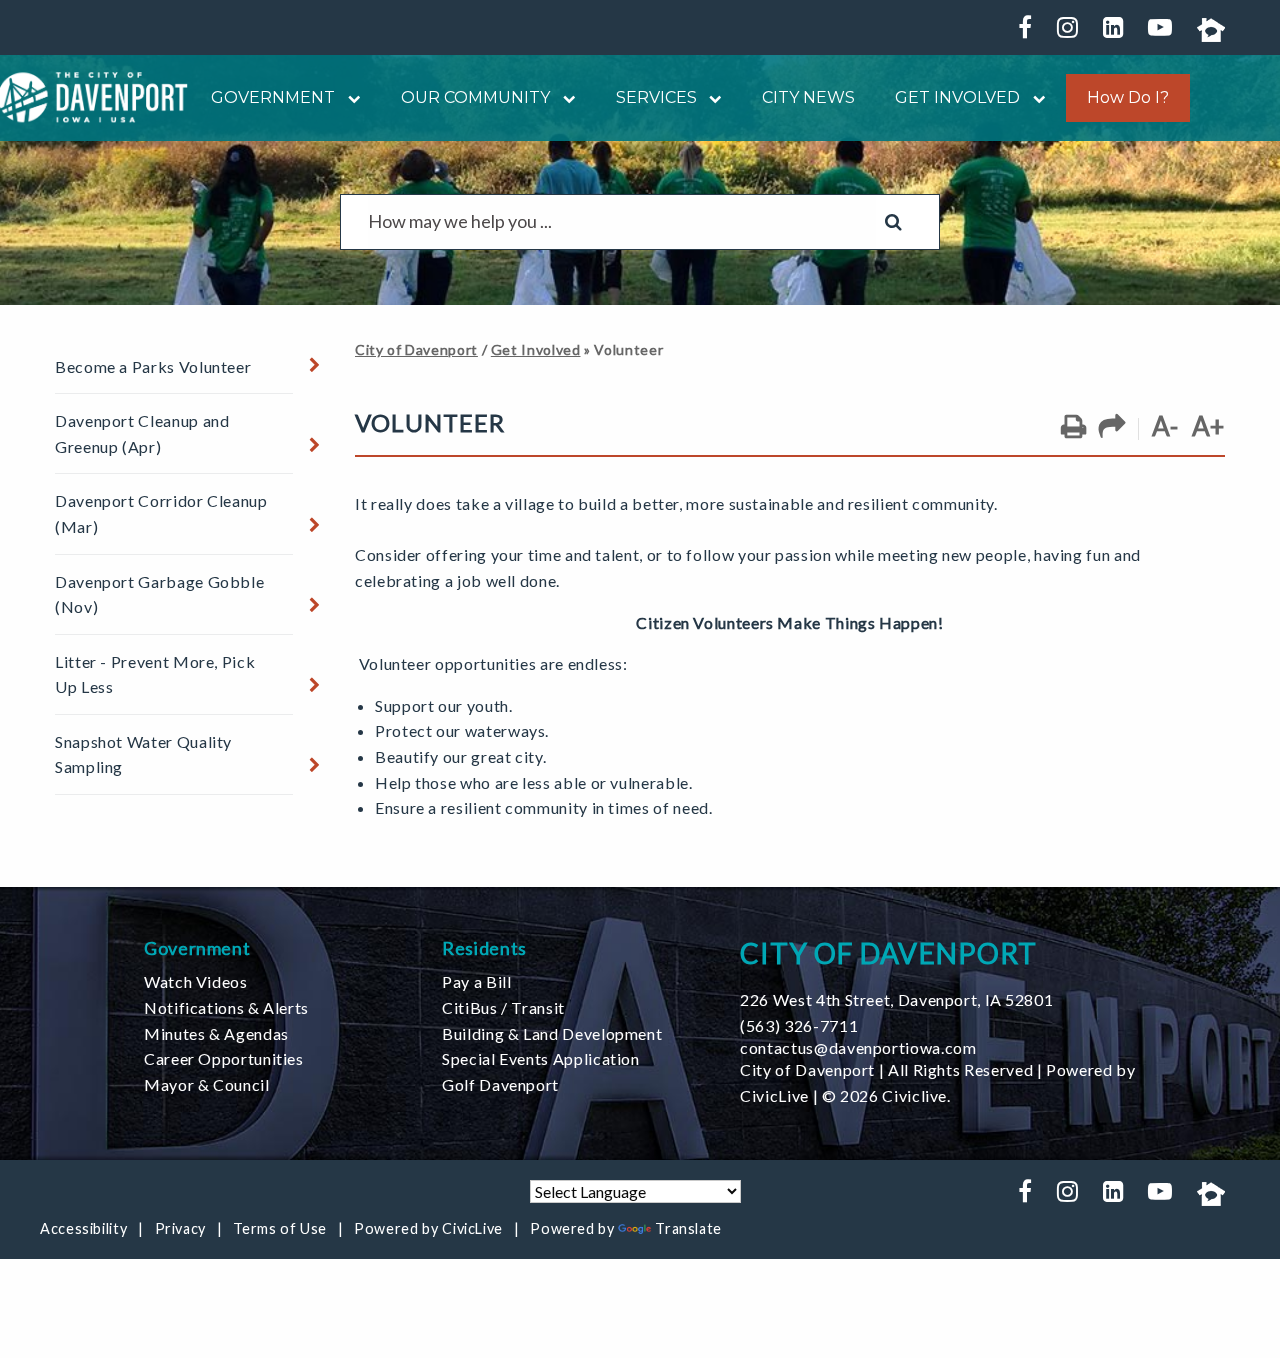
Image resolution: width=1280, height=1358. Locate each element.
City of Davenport (416, 349)
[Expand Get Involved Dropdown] (1033, 97)
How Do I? (1128, 98)
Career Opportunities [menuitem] (224, 1058)
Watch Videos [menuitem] (196, 981)
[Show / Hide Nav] (298, 365)
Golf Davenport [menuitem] (500, 1084)
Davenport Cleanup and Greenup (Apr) (142, 433)
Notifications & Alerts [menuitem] (226, 1007)
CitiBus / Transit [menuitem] (503, 1007)
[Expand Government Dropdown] (348, 97)
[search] (622, 222)
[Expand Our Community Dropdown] (563, 97)
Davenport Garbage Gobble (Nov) (159, 594)
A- (1165, 426)
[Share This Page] (1112, 427)
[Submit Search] (893, 222)
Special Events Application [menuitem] (541, 1058)
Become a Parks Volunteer (153, 366)
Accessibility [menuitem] (83, 1228)
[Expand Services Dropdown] (710, 97)
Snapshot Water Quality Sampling (143, 754)
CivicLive (774, 1095)
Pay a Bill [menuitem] (476, 981)
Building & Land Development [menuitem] (552, 1033)
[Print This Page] (1073, 427)
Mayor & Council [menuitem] (207, 1084)
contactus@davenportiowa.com (858, 1047)
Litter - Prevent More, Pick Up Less (155, 674)
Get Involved (536, 349)
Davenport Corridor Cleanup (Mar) (161, 513)
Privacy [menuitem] (180, 1228)
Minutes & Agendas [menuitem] (216, 1033)
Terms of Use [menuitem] (280, 1228)
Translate (688, 1228)
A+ (1208, 426)
